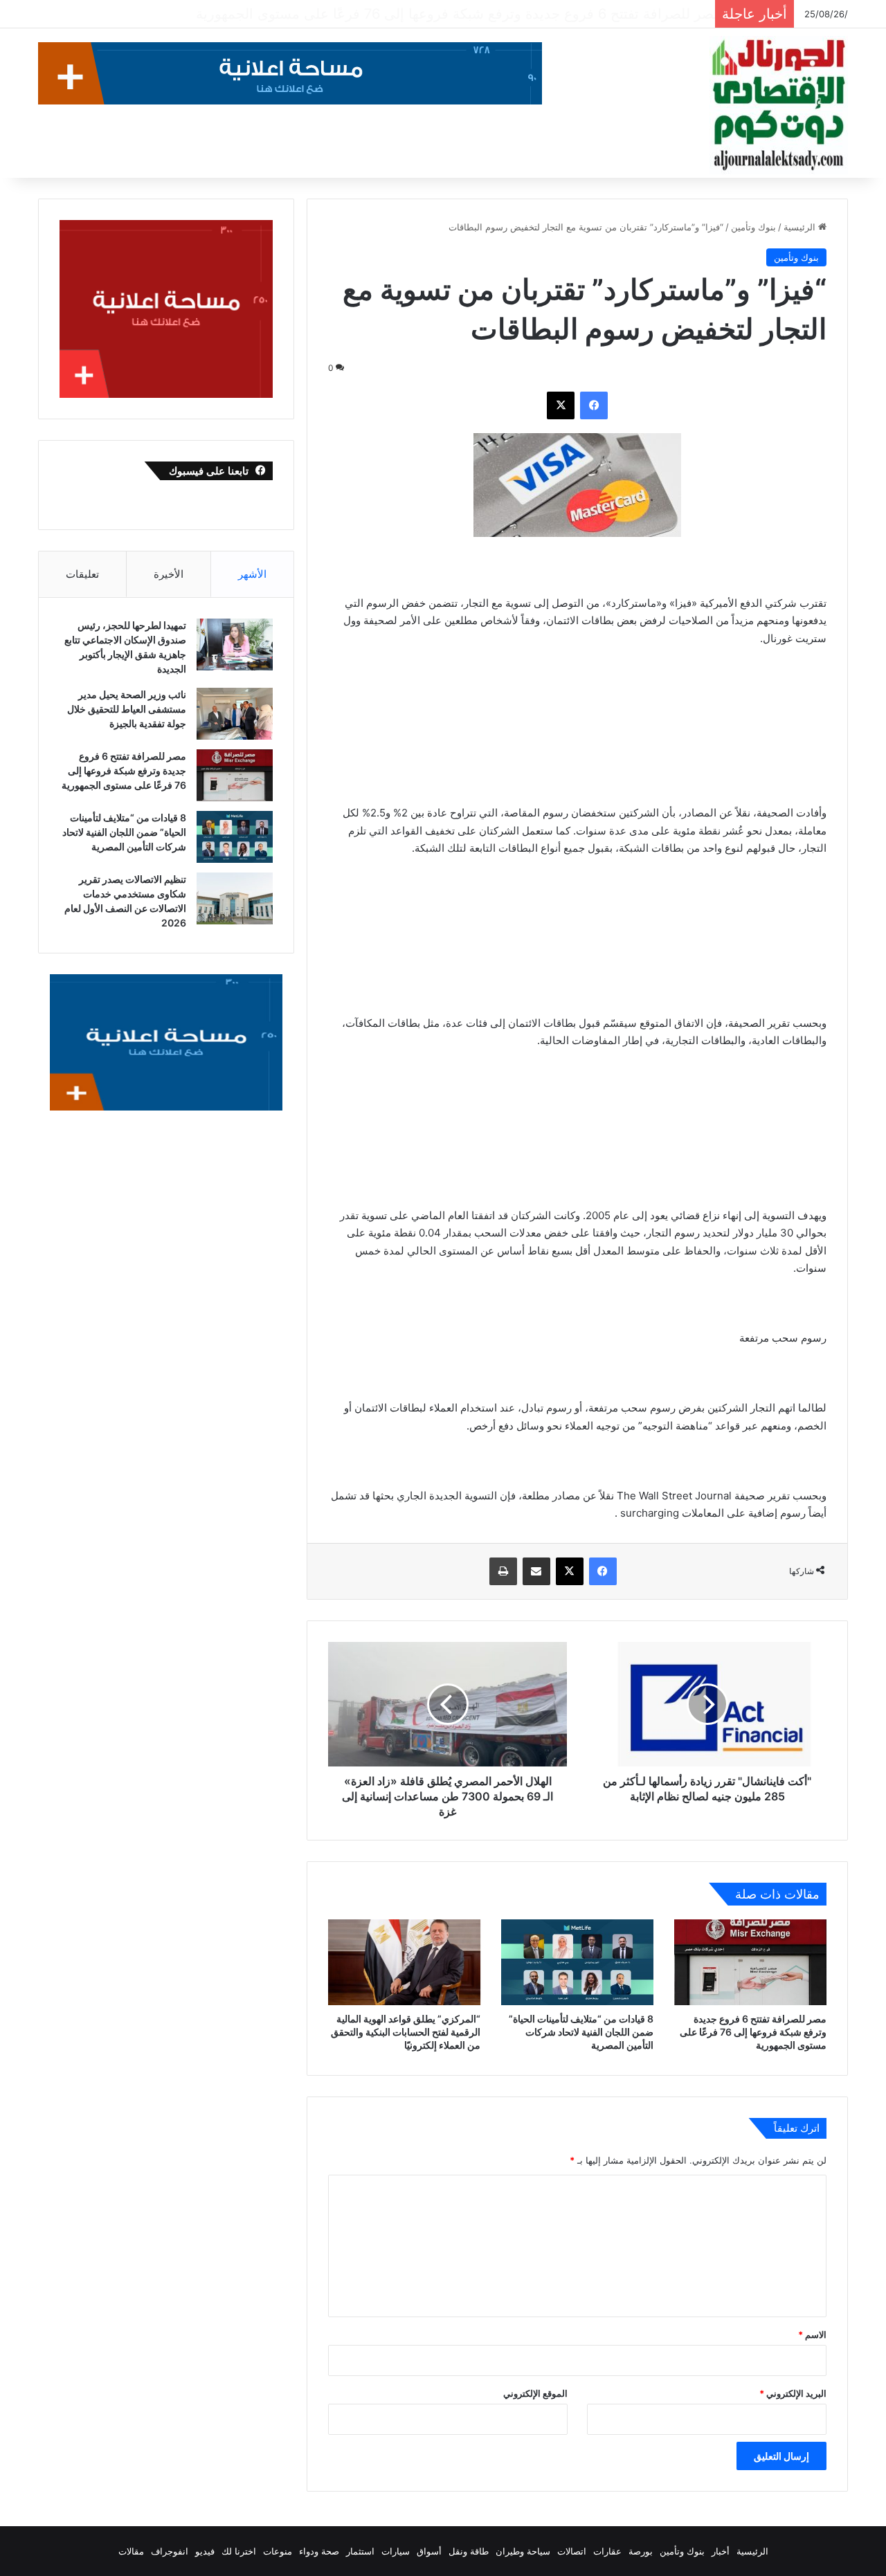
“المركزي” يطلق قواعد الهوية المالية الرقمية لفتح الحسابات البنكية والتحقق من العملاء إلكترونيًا (406, 2032)
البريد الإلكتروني (793, 2393)
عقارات (607, 2551)
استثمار (360, 2551)
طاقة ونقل (469, 2551)
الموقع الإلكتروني (535, 2393)
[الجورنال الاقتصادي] (779, 105)
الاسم (812, 2335)
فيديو (205, 2551)
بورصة (641, 2551)
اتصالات (572, 2551)
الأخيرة (169, 574)
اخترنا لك (239, 2551)
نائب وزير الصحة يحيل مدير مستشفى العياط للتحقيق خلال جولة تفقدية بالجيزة (127, 709)
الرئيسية (801, 227)
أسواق (429, 2551)
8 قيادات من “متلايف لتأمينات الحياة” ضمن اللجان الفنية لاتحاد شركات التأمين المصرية (457, 14)
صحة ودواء (319, 2551)
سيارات (396, 2551)
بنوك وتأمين (753, 227)
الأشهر (252, 574)
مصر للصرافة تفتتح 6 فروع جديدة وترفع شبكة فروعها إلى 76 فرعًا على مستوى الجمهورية (753, 2032)
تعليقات (82, 574)
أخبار (721, 2551)
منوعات (278, 2551)
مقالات (131, 2551)
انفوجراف (170, 2551)
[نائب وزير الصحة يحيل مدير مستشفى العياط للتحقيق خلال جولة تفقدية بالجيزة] (235, 714)
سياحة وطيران (523, 2551)
